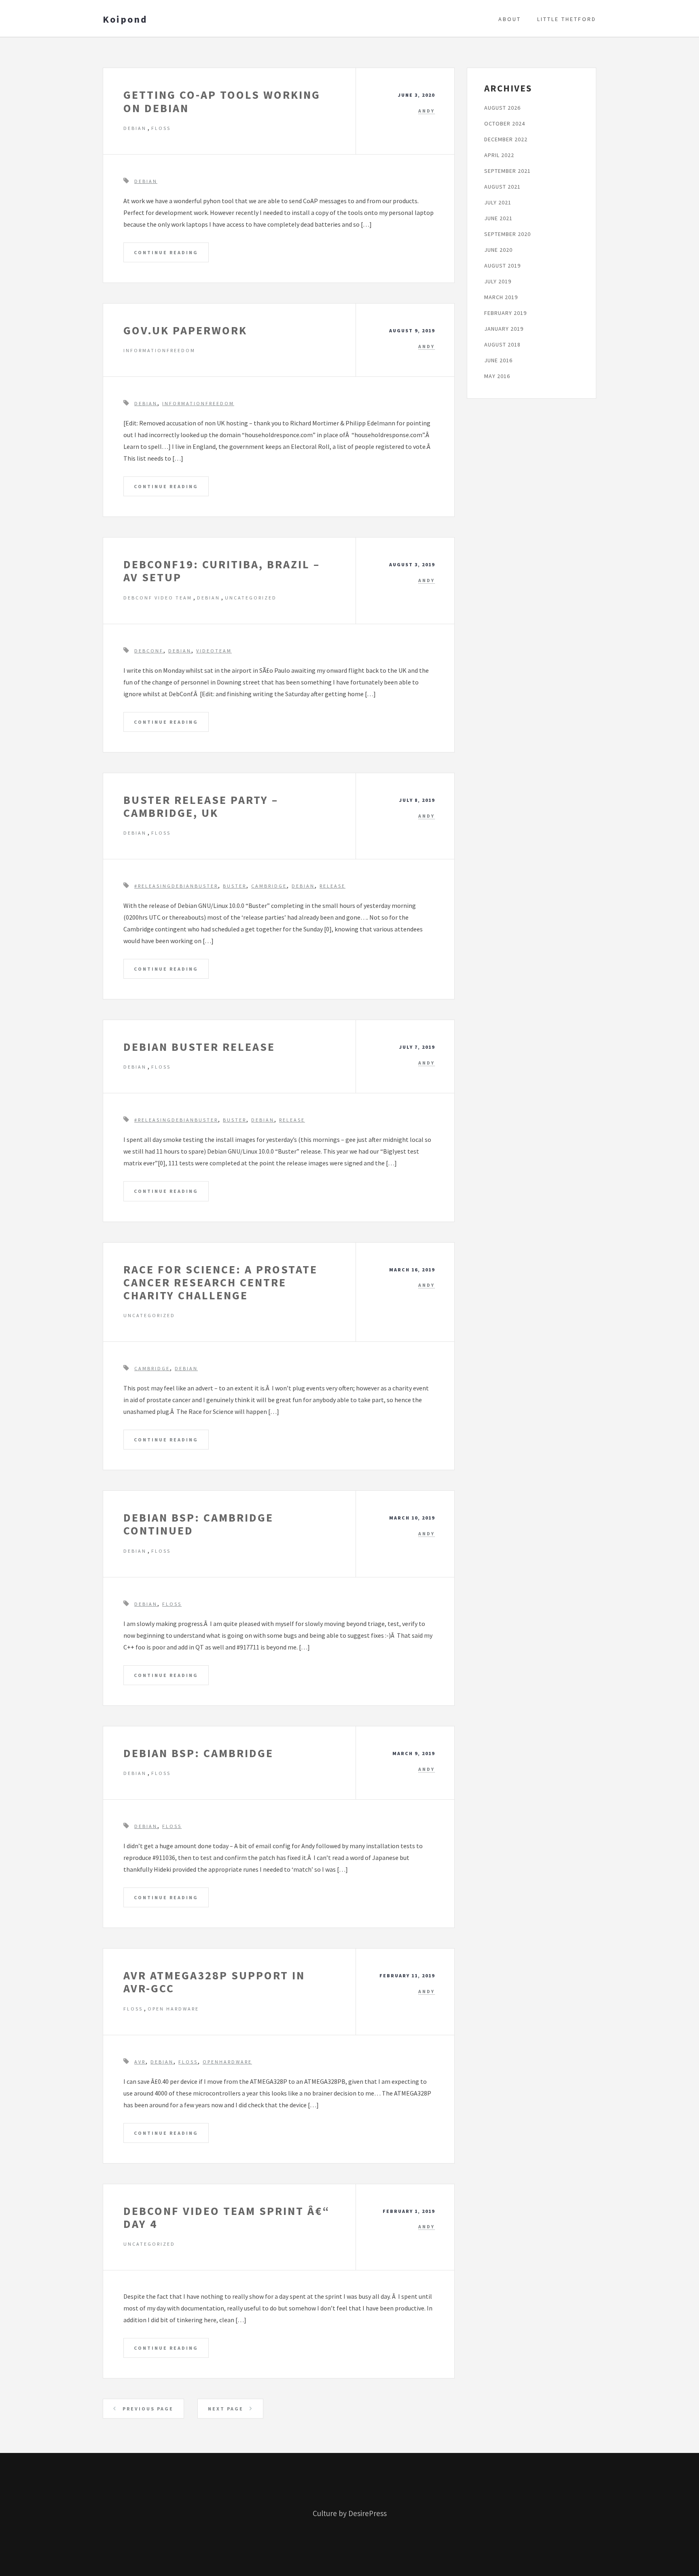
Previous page (147, 2409)
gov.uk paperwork (185, 330)
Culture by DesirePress (350, 2513)
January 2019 (504, 329)
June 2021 (498, 218)
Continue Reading (166, 252)
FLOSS (161, 128)
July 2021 (498, 202)
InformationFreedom (159, 350)
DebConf (149, 651)
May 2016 (497, 376)
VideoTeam (214, 651)
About (510, 19)
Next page (227, 2409)
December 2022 (506, 139)
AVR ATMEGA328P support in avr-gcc (214, 1982)
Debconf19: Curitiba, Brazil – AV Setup (222, 571)
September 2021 (507, 171)
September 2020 (507, 234)
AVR (140, 2062)
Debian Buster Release (199, 1047)
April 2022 (499, 155)
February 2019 (505, 313)
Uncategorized (251, 598)
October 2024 (505, 123)
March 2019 (501, 297)
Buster (235, 886)
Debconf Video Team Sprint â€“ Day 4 (227, 2217)
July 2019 (498, 281)
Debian (135, 128)
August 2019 (502, 266)
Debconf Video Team (158, 598)
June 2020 (498, 250)
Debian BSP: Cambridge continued (198, 1524)
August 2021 (502, 187)
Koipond (125, 19)
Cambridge (269, 886)
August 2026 (502, 108)
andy (427, 111)
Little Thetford (567, 19)
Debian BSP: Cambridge (198, 1753)
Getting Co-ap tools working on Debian (222, 101)
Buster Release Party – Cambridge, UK (201, 806)
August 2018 (502, 344)
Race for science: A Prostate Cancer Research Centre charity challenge (220, 1282)
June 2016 (498, 360)
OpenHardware (227, 2062)
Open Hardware (173, 2009)
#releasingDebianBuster (176, 886)
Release (333, 886)
